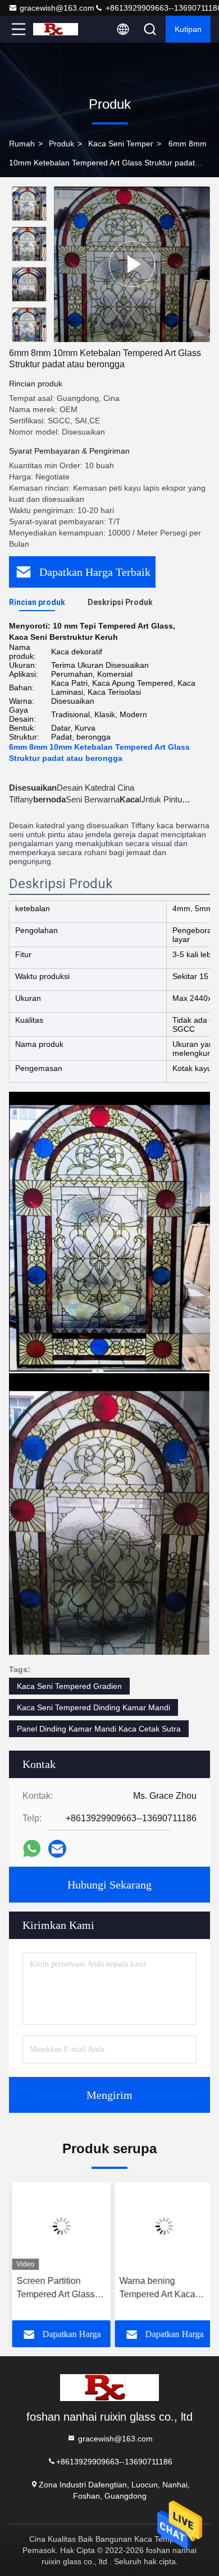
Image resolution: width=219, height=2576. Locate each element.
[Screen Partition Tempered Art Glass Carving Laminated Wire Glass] (58, 2226)
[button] (32, 337)
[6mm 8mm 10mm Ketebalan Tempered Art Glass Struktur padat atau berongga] (132, 264)
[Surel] (57, 1849)
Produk (61, 144)
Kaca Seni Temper (121, 144)
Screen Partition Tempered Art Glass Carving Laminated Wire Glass (53, 2289)
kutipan (188, 29)
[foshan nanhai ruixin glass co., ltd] (56, 29)
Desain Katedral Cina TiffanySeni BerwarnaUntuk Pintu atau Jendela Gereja (95, 799)
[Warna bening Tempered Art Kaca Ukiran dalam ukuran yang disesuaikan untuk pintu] (161, 2226)
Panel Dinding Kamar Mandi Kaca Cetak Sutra (99, 1729)
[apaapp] (32, 1848)
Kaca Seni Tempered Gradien (69, 1686)
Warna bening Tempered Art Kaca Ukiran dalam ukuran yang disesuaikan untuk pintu (158, 2289)
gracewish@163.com (57, 8)
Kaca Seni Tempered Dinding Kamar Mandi (93, 1707)
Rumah (22, 144)
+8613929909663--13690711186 (114, 2462)
